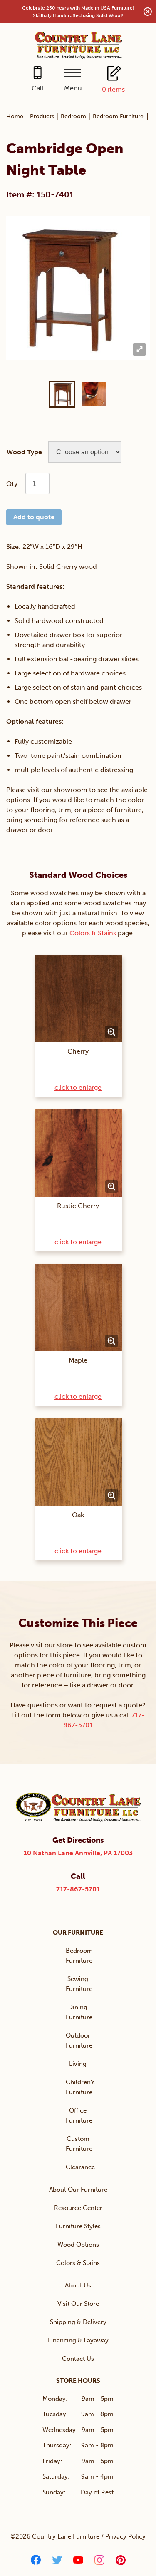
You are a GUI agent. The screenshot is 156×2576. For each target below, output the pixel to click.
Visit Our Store (78, 2304)
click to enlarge (78, 1087)
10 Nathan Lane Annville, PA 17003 (78, 1853)
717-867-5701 (78, 1889)
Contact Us (78, 2359)
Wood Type (24, 452)
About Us (78, 2285)
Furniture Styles (78, 2226)
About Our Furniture (78, 2190)
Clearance (80, 2167)
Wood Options (78, 2245)
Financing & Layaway (78, 2340)
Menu (73, 88)
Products (42, 116)
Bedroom (73, 116)
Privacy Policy (125, 2536)
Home (15, 116)
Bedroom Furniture (118, 116)
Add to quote (34, 517)
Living (78, 2064)
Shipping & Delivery (78, 2322)
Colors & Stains (93, 933)
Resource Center (78, 2208)
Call (37, 88)
